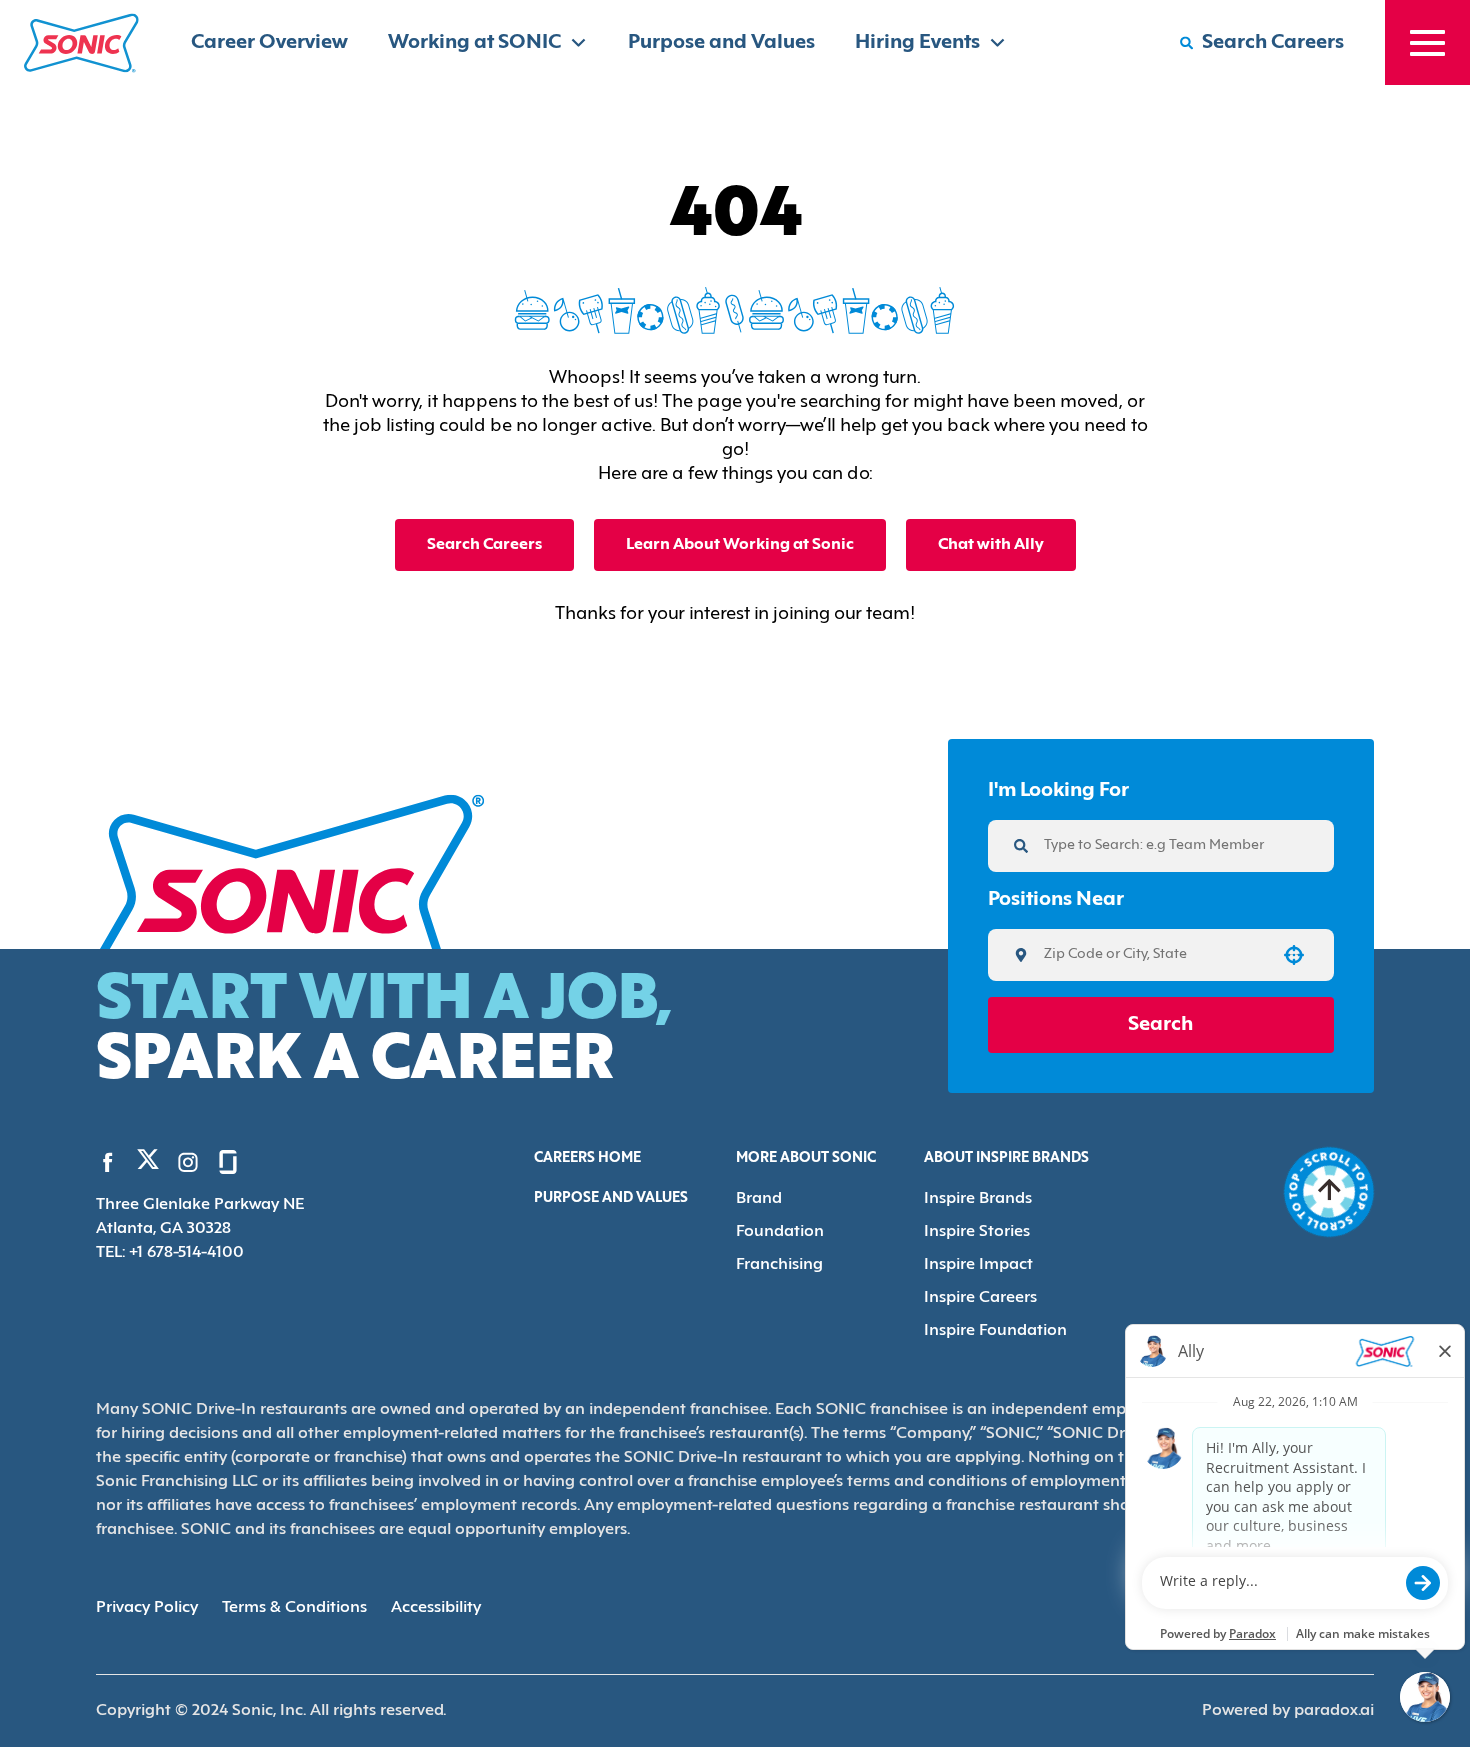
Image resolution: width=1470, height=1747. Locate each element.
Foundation (780, 1232)
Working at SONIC (474, 43)
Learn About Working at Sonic (740, 545)
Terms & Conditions (294, 1608)
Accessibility (436, 1608)
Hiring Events (917, 43)
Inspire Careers (980, 1298)
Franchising (779, 1265)
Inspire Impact (978, 1265)
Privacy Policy (147, 1608)
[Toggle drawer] (1427, 42)
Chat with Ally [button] (991, 545)
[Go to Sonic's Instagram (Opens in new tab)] (188, 1162)
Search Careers (484, 545)
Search (1160, 1025)
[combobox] (1154, 955)
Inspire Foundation (995, 1331)
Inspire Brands (978, 1199)
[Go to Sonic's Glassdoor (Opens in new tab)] (228, 1162)
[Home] (81, 43)
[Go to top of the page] (1329, 1192)
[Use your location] (1294, 955)
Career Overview (269, 43)
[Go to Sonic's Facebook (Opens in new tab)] (108, 1162)
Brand (759, 1199)
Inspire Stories (977, 1232)
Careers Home (587, 1158)
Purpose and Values (721, 43)
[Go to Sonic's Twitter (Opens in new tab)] (148, 1164)
